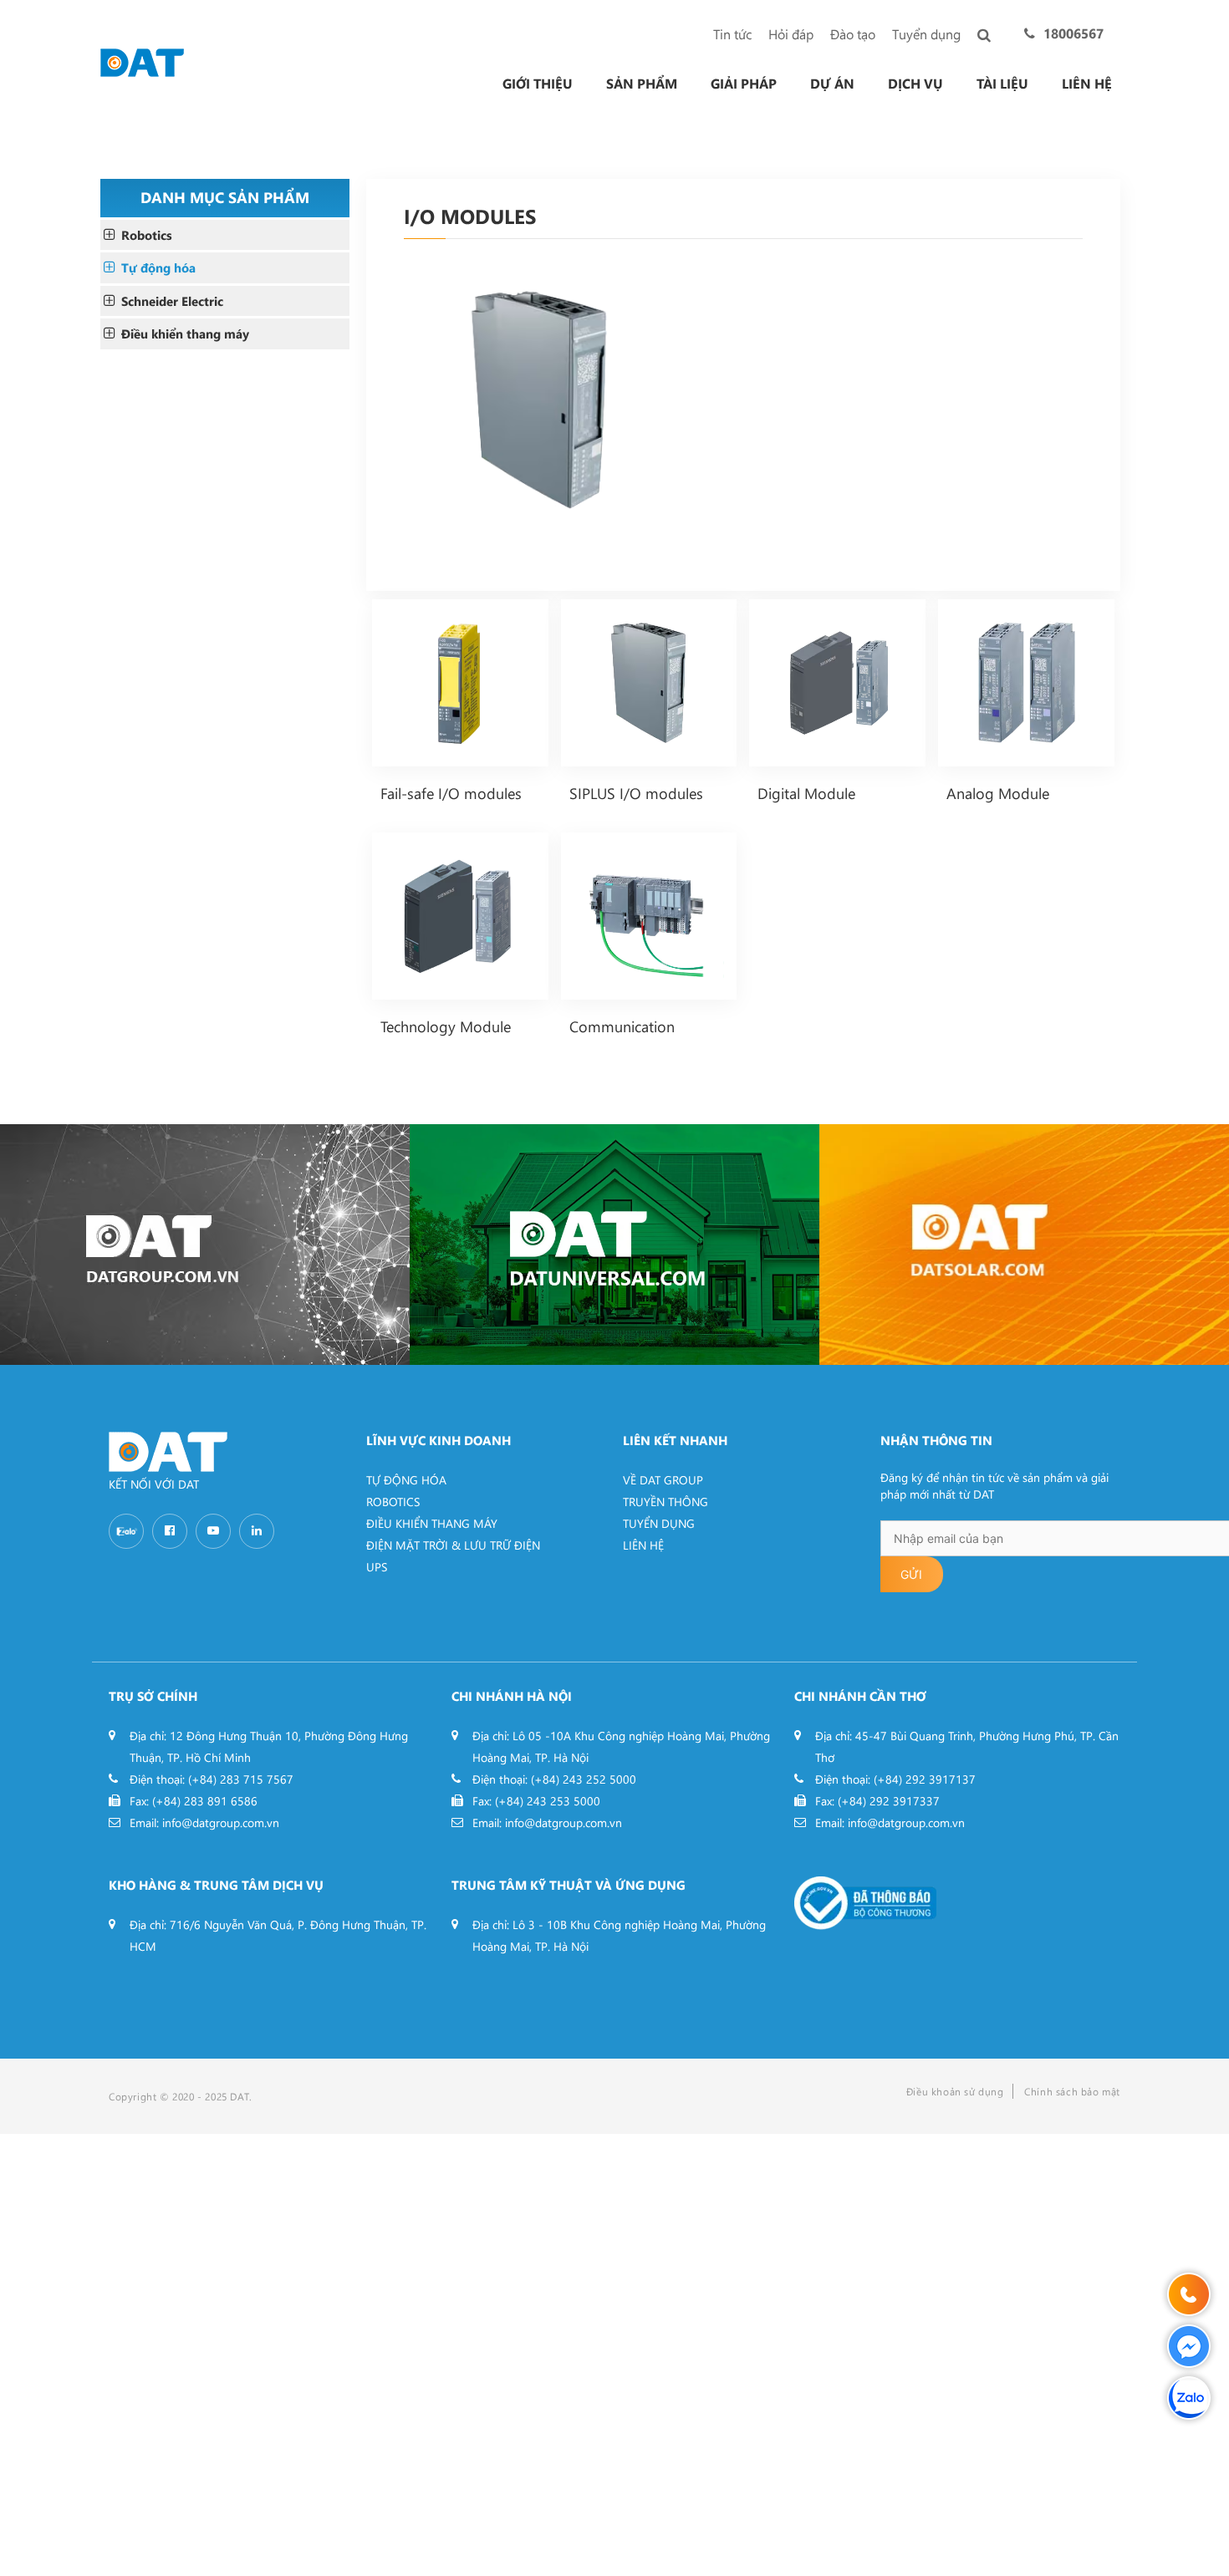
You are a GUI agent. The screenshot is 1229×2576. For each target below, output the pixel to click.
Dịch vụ (915, 84)
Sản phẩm (642, 84)
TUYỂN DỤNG (659, 1523)
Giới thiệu (538, 84)
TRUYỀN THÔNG (665, 1502)
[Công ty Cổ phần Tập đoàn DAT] (142, 61)
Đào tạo (853, 34)
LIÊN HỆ (643, 1545)
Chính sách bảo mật (1072, 2091)
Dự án (832, 84)
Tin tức (732, 34)
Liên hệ (1087, 84)
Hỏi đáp (791, 34)
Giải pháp (744, 84)
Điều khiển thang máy (185, 333)
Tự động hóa (158, 267)
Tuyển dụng (926, 34)
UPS (377, 1567)
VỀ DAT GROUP (663, 1480)
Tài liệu (1002, 84)
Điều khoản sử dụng (955, 2091)
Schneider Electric (172, 301)
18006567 (1073, 33)
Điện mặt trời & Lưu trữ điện (453, 1545)
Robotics (147, 235)
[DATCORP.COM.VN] (205, 1245)
